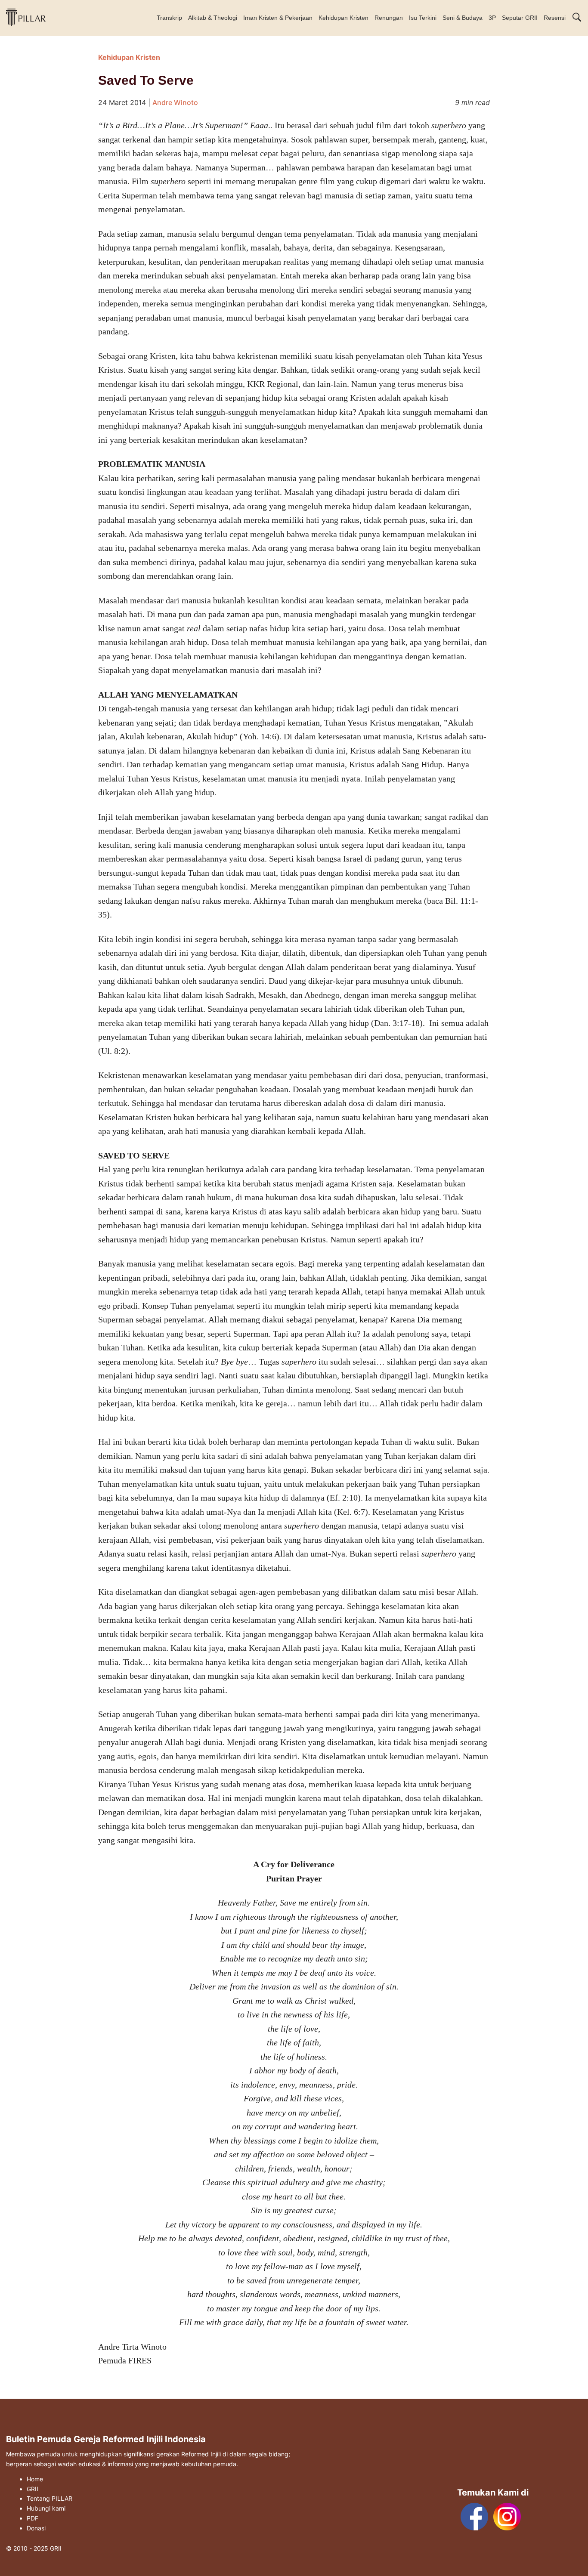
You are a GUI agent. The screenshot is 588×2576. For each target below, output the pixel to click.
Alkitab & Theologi (213, 18)
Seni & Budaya (463, 18)
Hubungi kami (46, 2508)
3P (492, 18)
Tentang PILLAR (50, 2499)
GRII (32, 2489)
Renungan (389, 18)
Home (35, 2479)
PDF (32, 2518)
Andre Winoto (175, 102)
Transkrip (169, 18)
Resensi (555, 18)
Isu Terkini (423, 18)
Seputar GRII (520, 18)
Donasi (36, 2528)
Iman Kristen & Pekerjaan (278, 18)
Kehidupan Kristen (344, 18)
